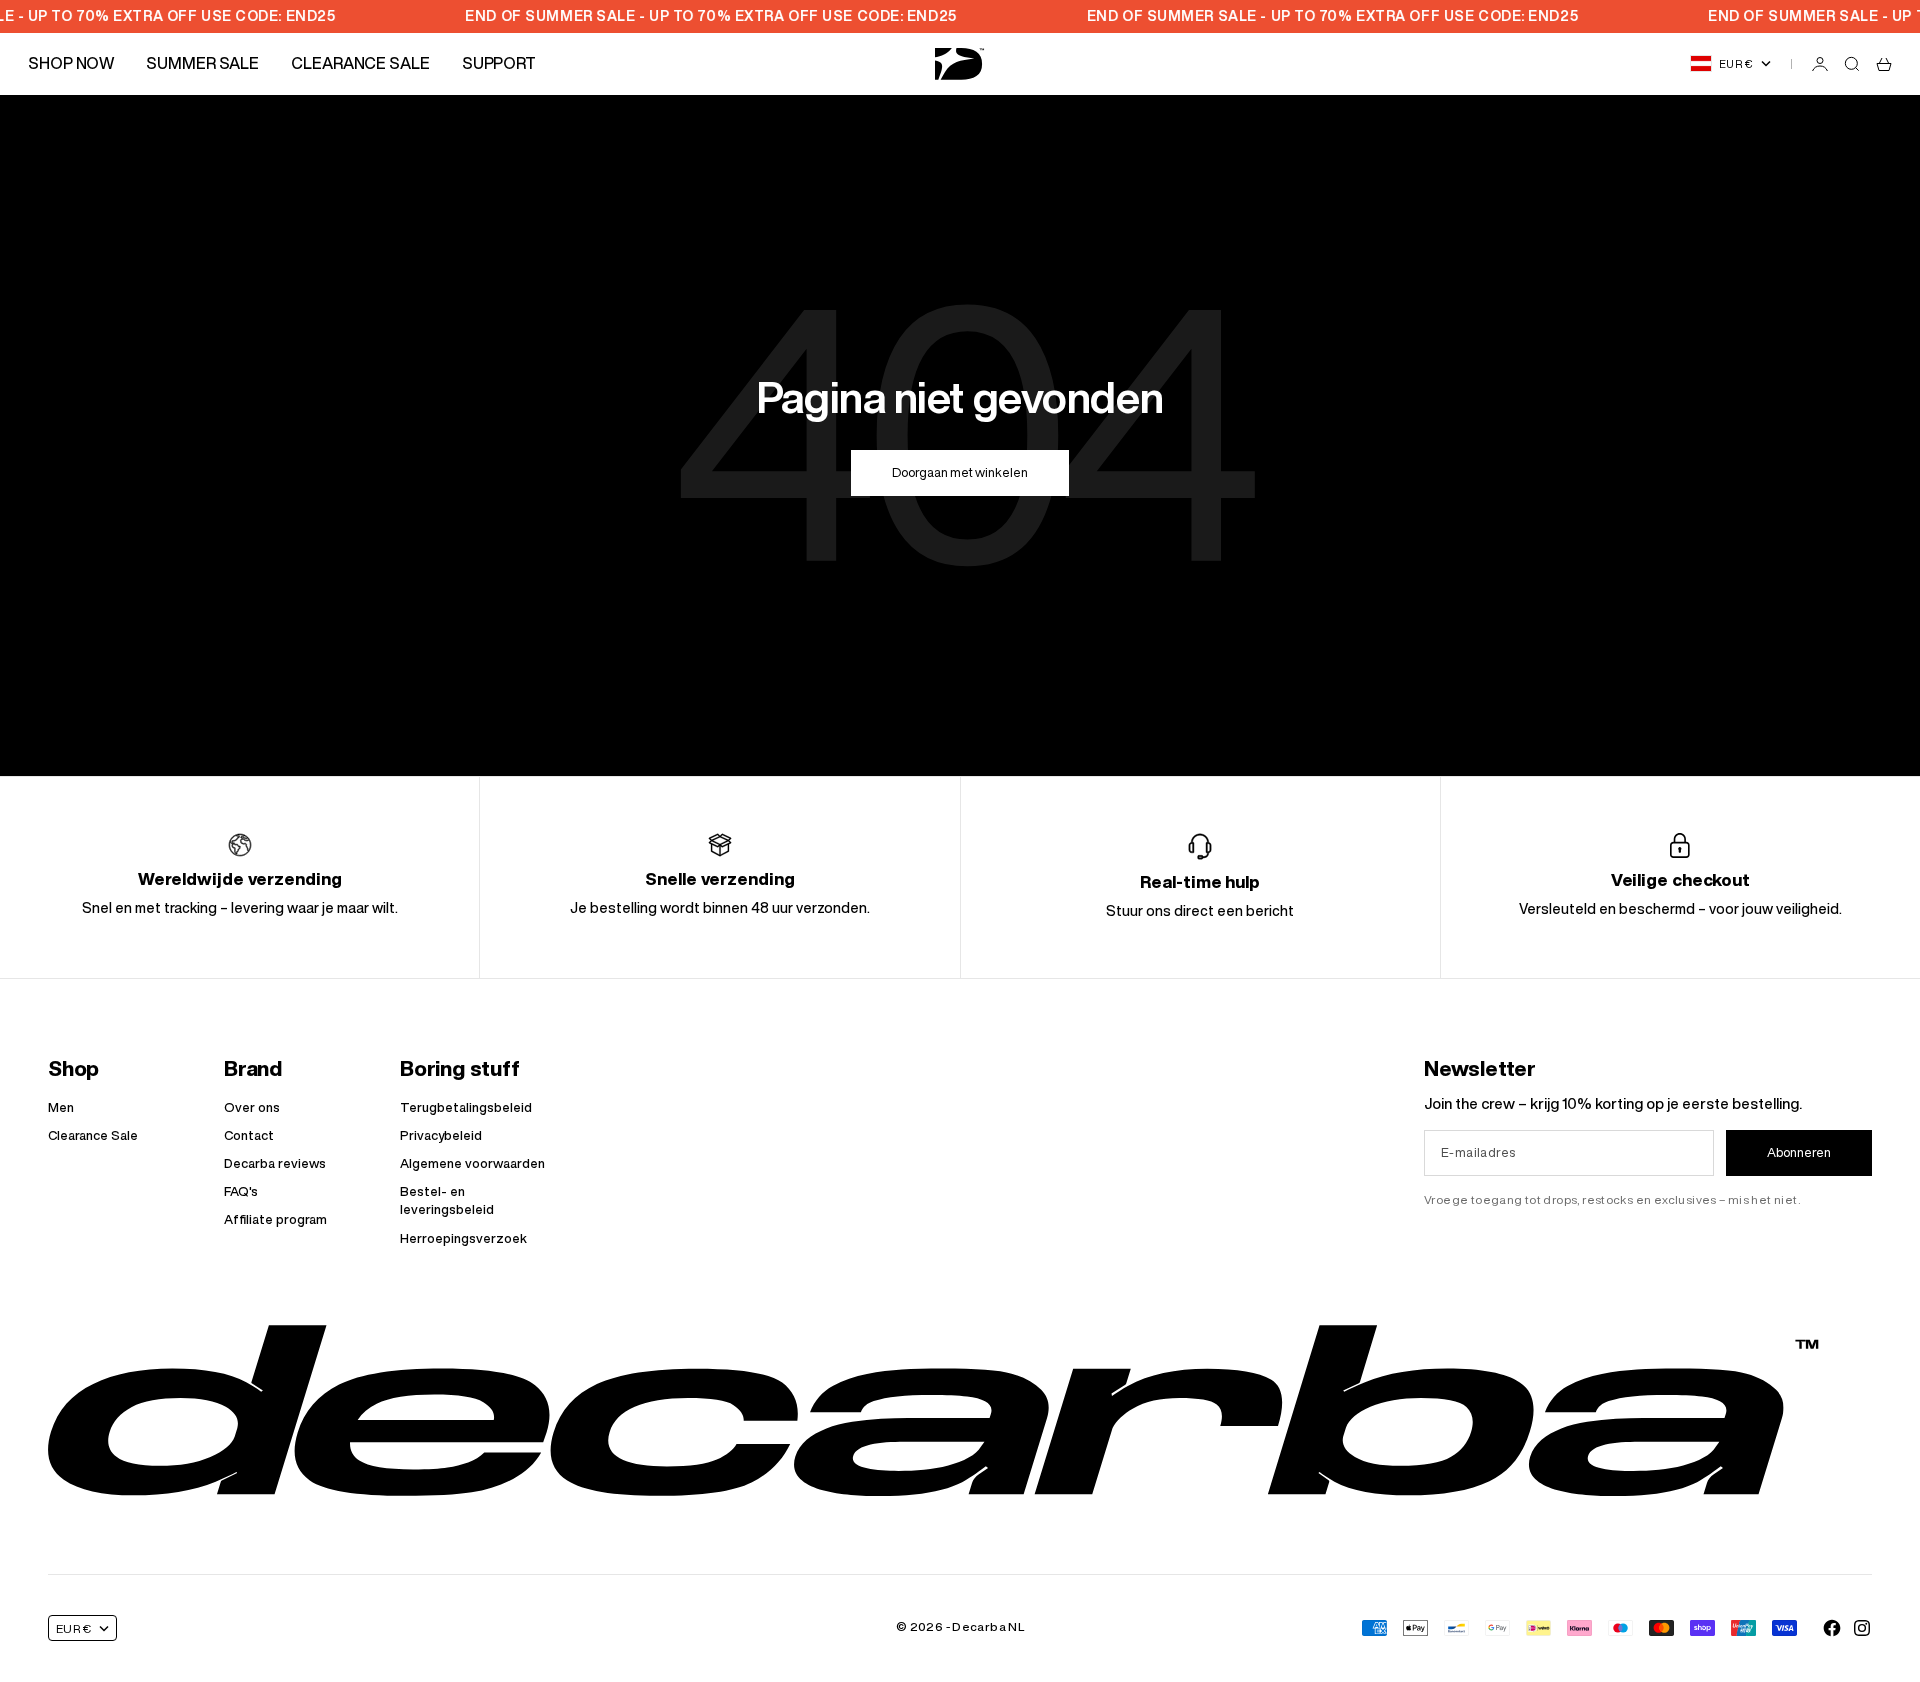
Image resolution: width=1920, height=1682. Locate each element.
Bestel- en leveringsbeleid (447, 1200)
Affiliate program (275, 1219)
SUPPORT (499, 63)
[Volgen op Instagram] (1862, 1628)
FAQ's (241, 1191)
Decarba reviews (275, 1163)
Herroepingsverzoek (463, 1238)
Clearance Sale (93, 1135)
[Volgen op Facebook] (1832, 1628)
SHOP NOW (71, 63)
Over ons (252, 1107)
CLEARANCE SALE (360, 63)
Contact (249, 1135)
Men (61, 1107)
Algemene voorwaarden (472, 1163)
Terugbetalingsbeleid (466, 1107)
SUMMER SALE (202, 63)
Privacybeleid (441, 1135)
